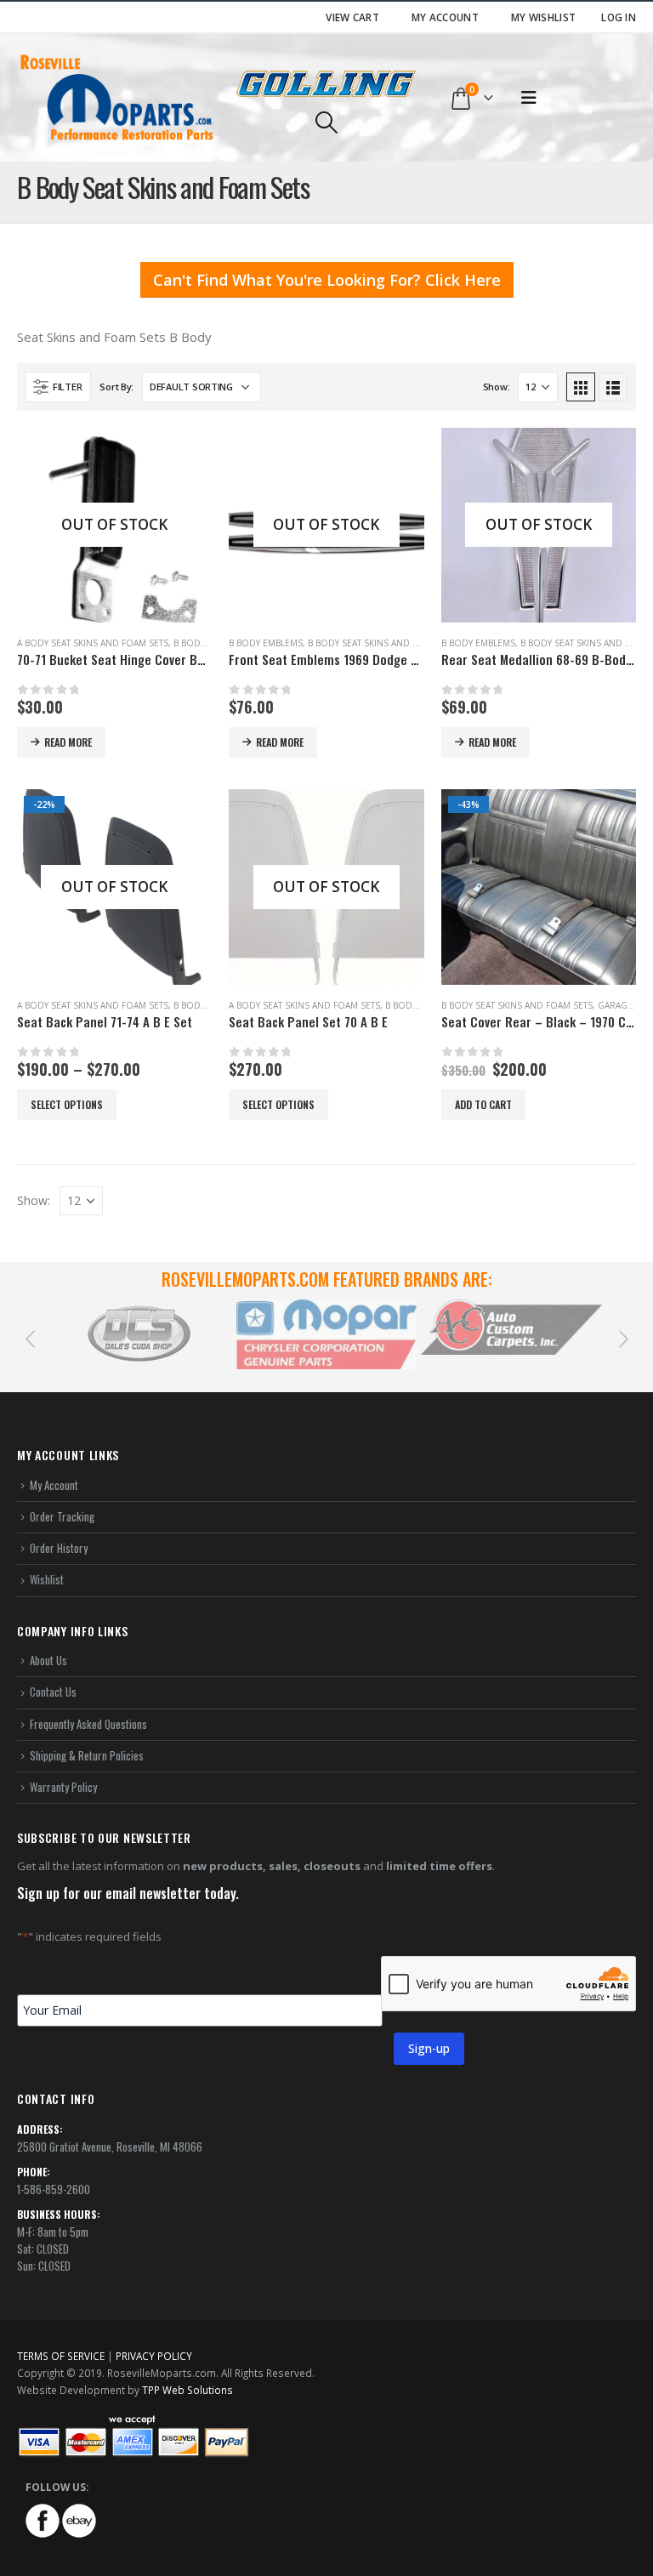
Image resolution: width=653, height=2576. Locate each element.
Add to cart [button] (483, 1104)
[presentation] (30, 1338)
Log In (619, 17)
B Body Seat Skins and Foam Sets (383, 643)
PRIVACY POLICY (154, 2356)
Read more (68, 742)
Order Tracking (62, 1516)
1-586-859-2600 (54, 2189)
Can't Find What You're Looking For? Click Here (327, 280)
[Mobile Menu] (529, 98)
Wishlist (47, 1579)
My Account (445, 17)
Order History (59, 1548)
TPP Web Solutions (187, 2390)
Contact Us (53, 1692)
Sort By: (116, 387)
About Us (48, 1660)
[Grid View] (581, 387)
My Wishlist (543, 17)
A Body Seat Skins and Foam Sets (93, 643)
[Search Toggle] (326, 122)
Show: (497, 387)
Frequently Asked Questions (88, 1724)
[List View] (613, 387)
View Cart (352, 17)
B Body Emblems (266, 643)
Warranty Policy (63, 1787)
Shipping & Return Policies (87, 1755)
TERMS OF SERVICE (61, 2356)
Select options (67, 1104)
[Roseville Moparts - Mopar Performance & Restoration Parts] (117, 98)
